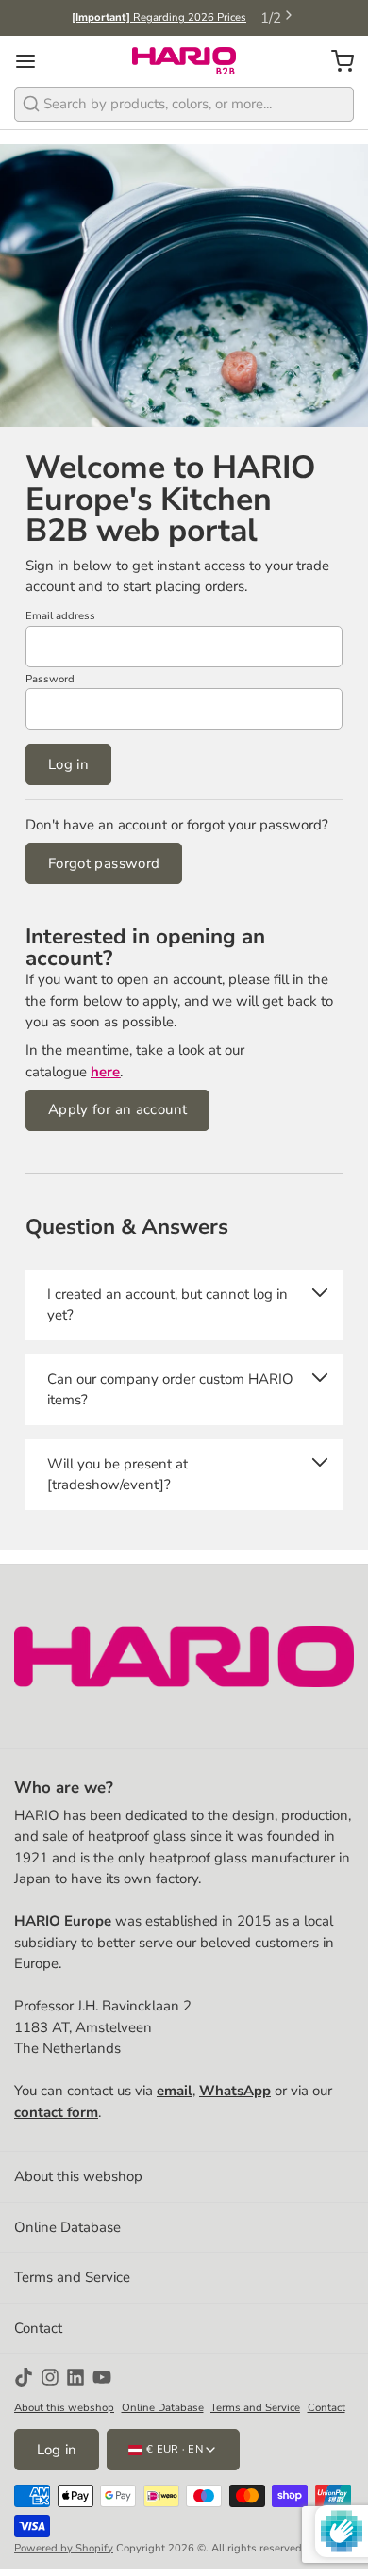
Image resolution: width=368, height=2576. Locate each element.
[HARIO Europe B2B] (184, 61)
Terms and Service (72, 2277)
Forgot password (104, 863)
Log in (68, 764)
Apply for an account (118, 1109)
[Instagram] (50, 2377)
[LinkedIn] (75, 2377)
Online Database (67, 2227)
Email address (60, 616)
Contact (38, 2328)
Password (50, 679)
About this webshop (78, 2176)
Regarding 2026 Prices (159, 17)
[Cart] (335, 61)
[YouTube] (102, 2377)
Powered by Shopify (64, 2548)
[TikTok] (24, 2377)
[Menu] (33, 61)
